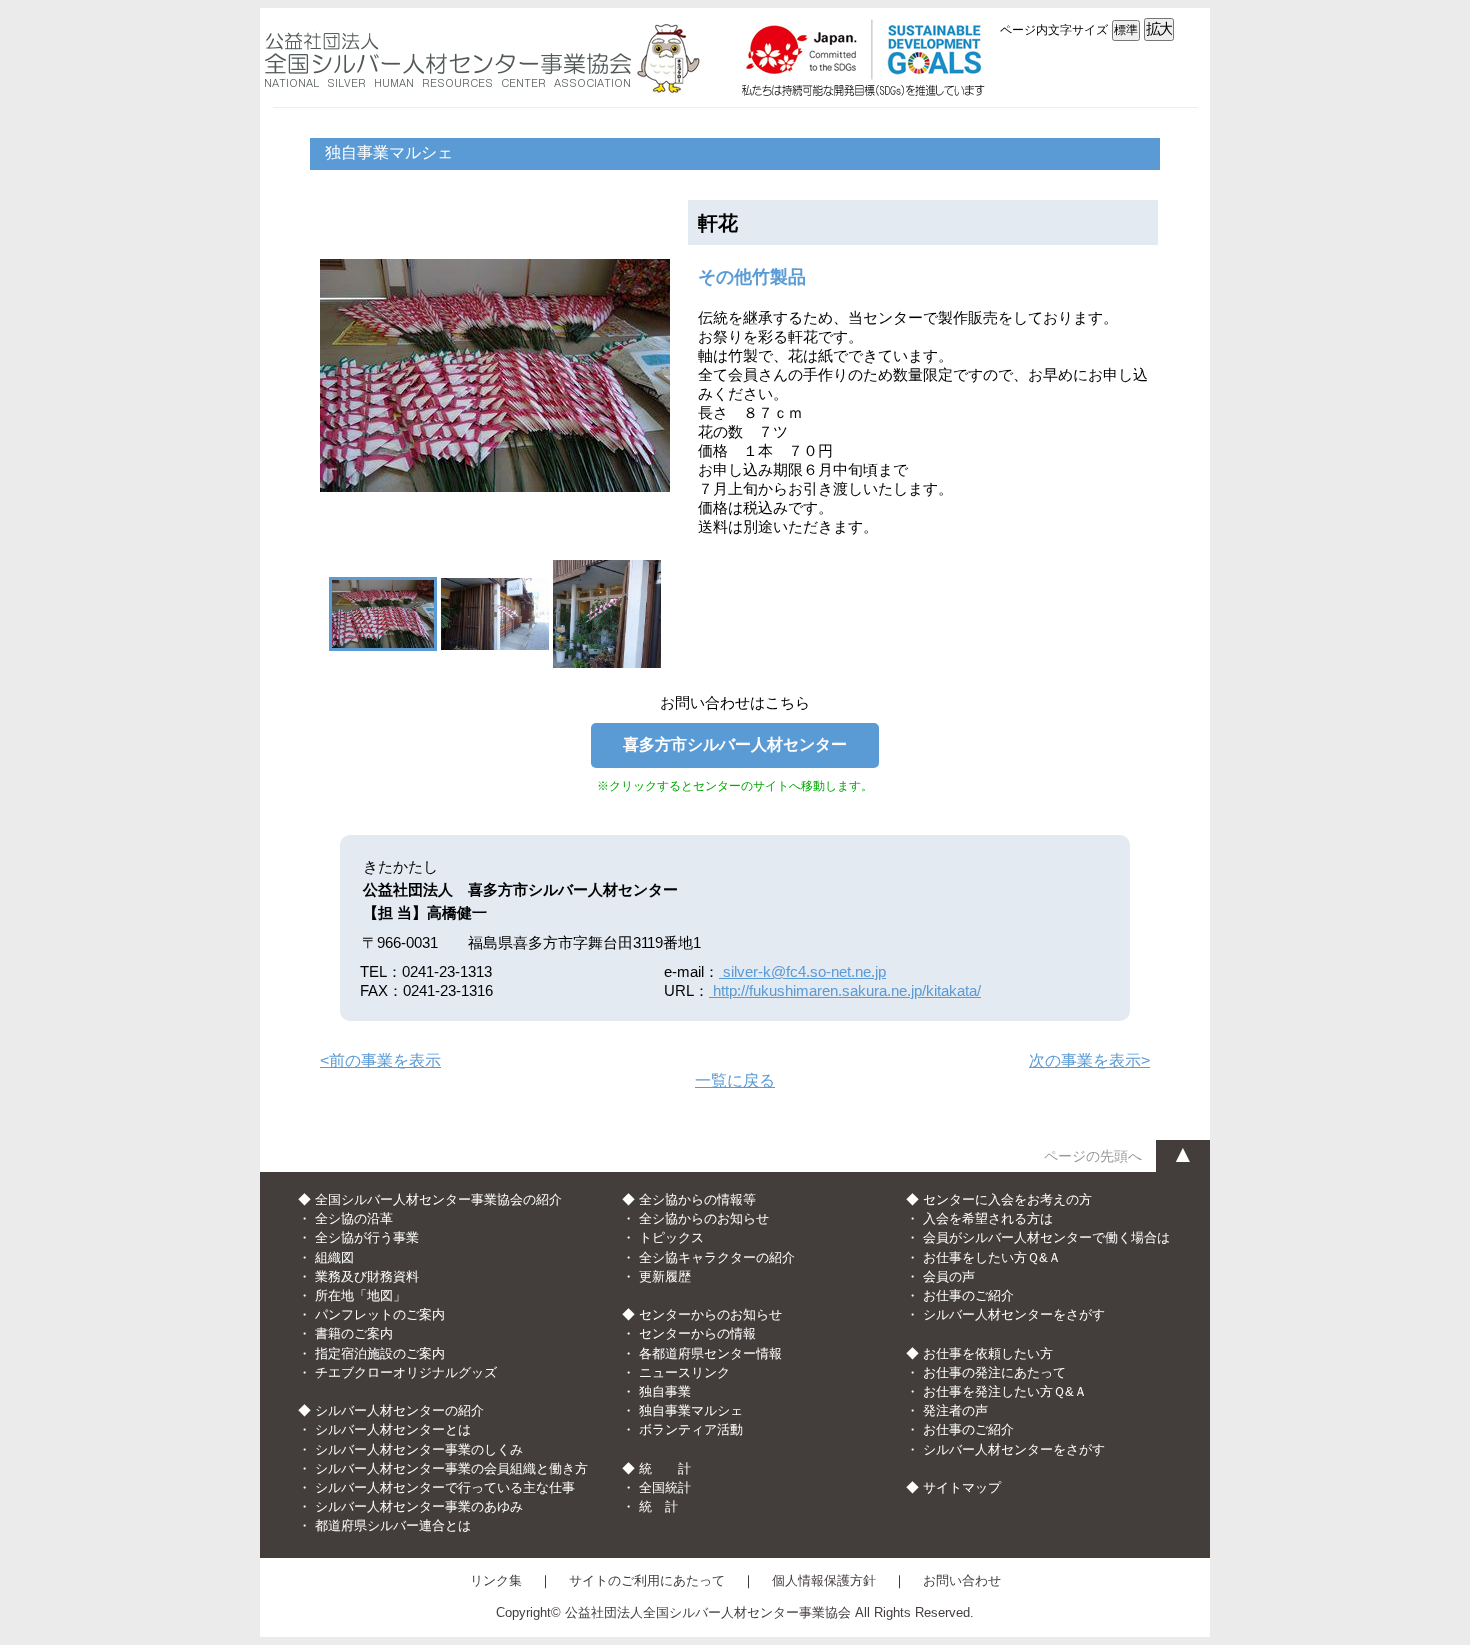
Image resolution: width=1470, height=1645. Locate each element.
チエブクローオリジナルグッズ (406, 1372)
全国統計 (665, 1487)
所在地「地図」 (360, 1295)
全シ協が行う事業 (367, 1237)
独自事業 (665, 1391)
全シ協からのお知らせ (704, 1218)
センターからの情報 (697, 1333)
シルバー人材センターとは (393, 1429)
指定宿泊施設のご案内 (380, 1353)
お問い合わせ (962, 1580)
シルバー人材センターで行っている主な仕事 (445, 1487)
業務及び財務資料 (367, 1276)
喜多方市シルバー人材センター (735, 744)
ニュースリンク (684, 1372)
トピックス (671, 1237)
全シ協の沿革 (354, 1218)
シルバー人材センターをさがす (1014, 1314)
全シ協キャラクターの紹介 (717, 1257)
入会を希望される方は (988, 1218)
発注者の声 (955, 1410)
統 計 (658, 1506)
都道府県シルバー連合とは (393, 1525)
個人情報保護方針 (824, 1580)
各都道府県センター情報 (710, 1353)
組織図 (334, 1257)
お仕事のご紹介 (968, 1295)
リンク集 (496, 1580)
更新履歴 (665, 1276)
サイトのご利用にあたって (647, 1580)
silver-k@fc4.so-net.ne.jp (802, 971)
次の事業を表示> (1089, 1060)
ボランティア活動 (691, 1429)
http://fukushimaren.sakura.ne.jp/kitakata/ (845, 990)
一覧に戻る (735, 1080)
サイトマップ (962, 1487)
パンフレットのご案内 (380, 1314)
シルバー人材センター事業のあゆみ (419, 1506)
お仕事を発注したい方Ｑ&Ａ (1005, 1391)
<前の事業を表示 (380, 1060)
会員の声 (949, 1276)
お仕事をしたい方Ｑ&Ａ (992, 1257)
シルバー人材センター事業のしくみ (419, 1449)
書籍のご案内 (354, 1333)
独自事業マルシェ (691, 1410)
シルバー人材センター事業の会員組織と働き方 (451, 1468)
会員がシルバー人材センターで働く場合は (1046, 1237)
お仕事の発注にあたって (994, 1372)
